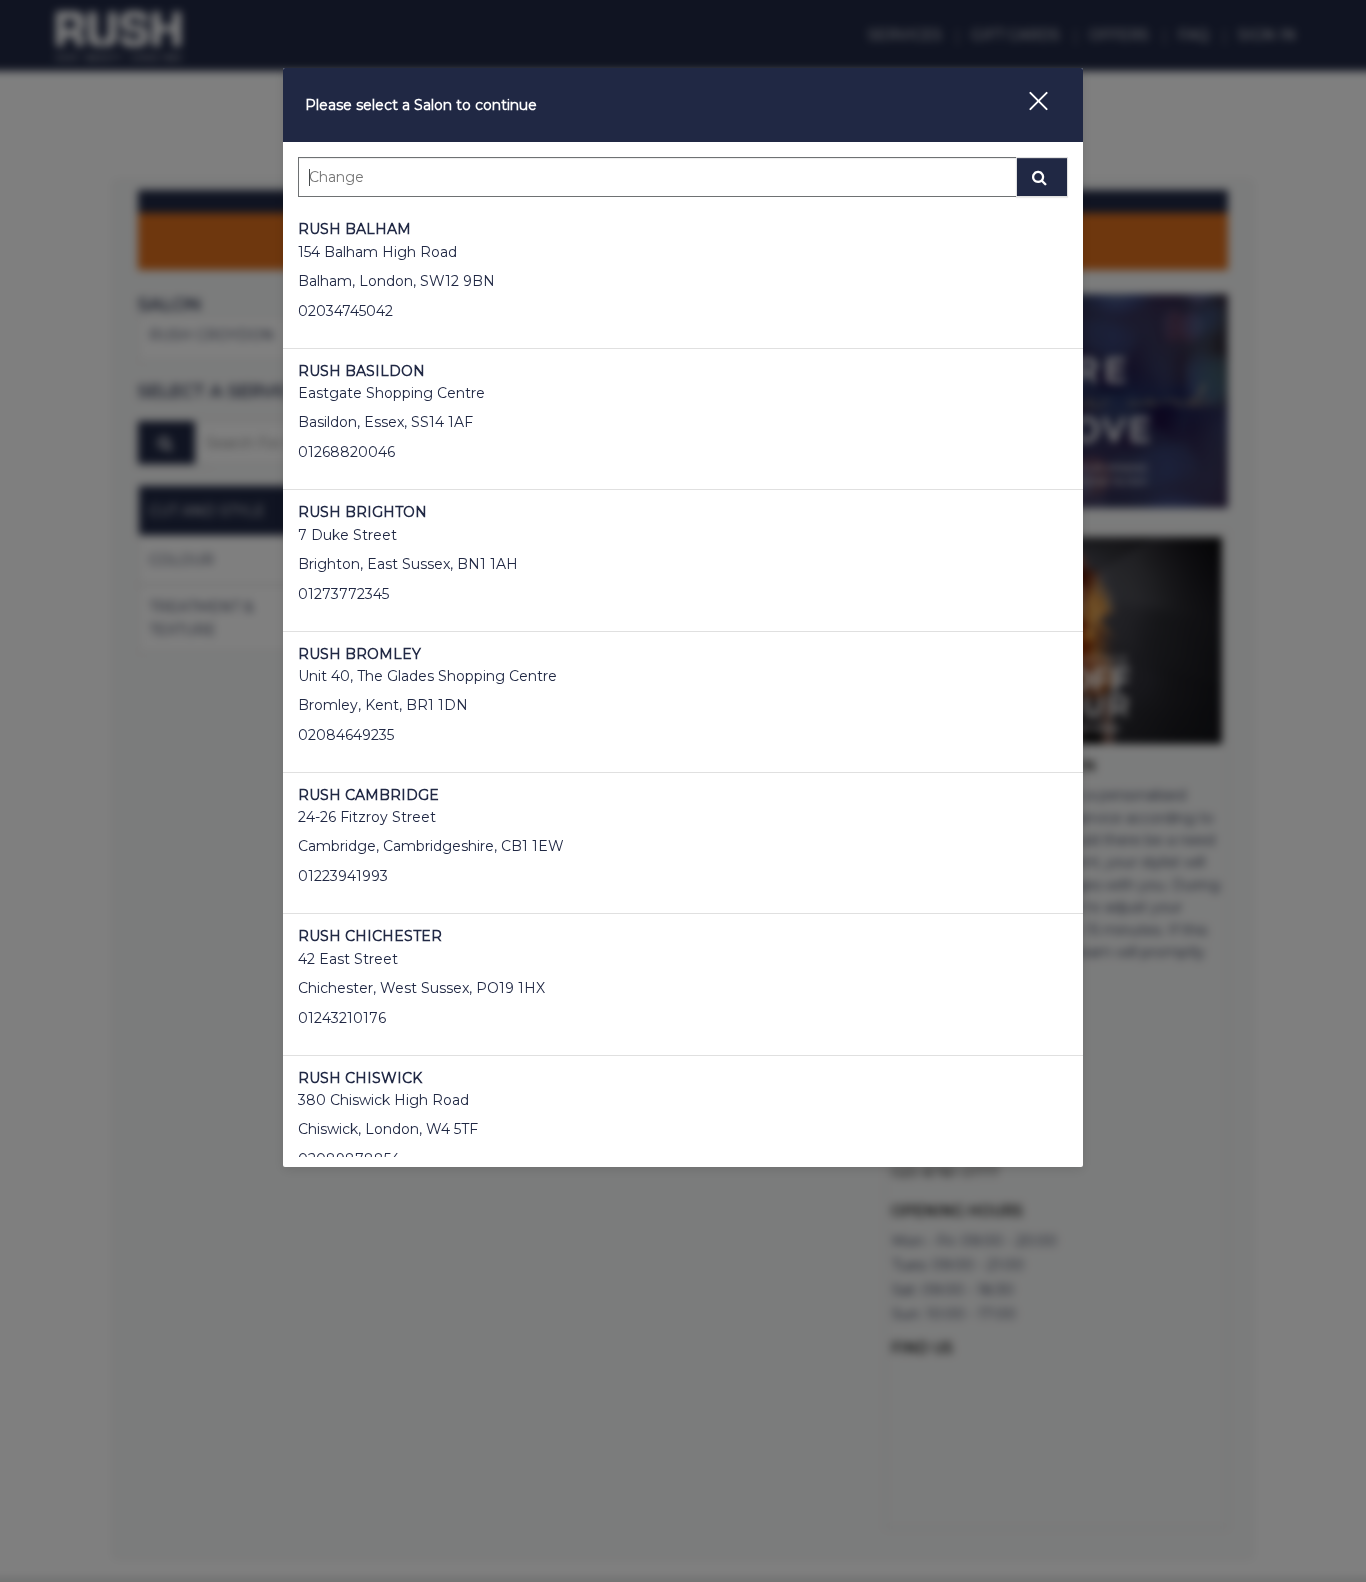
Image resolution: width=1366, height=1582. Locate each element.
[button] (1026, 104)
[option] (683, 277)
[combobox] (683, 182)
